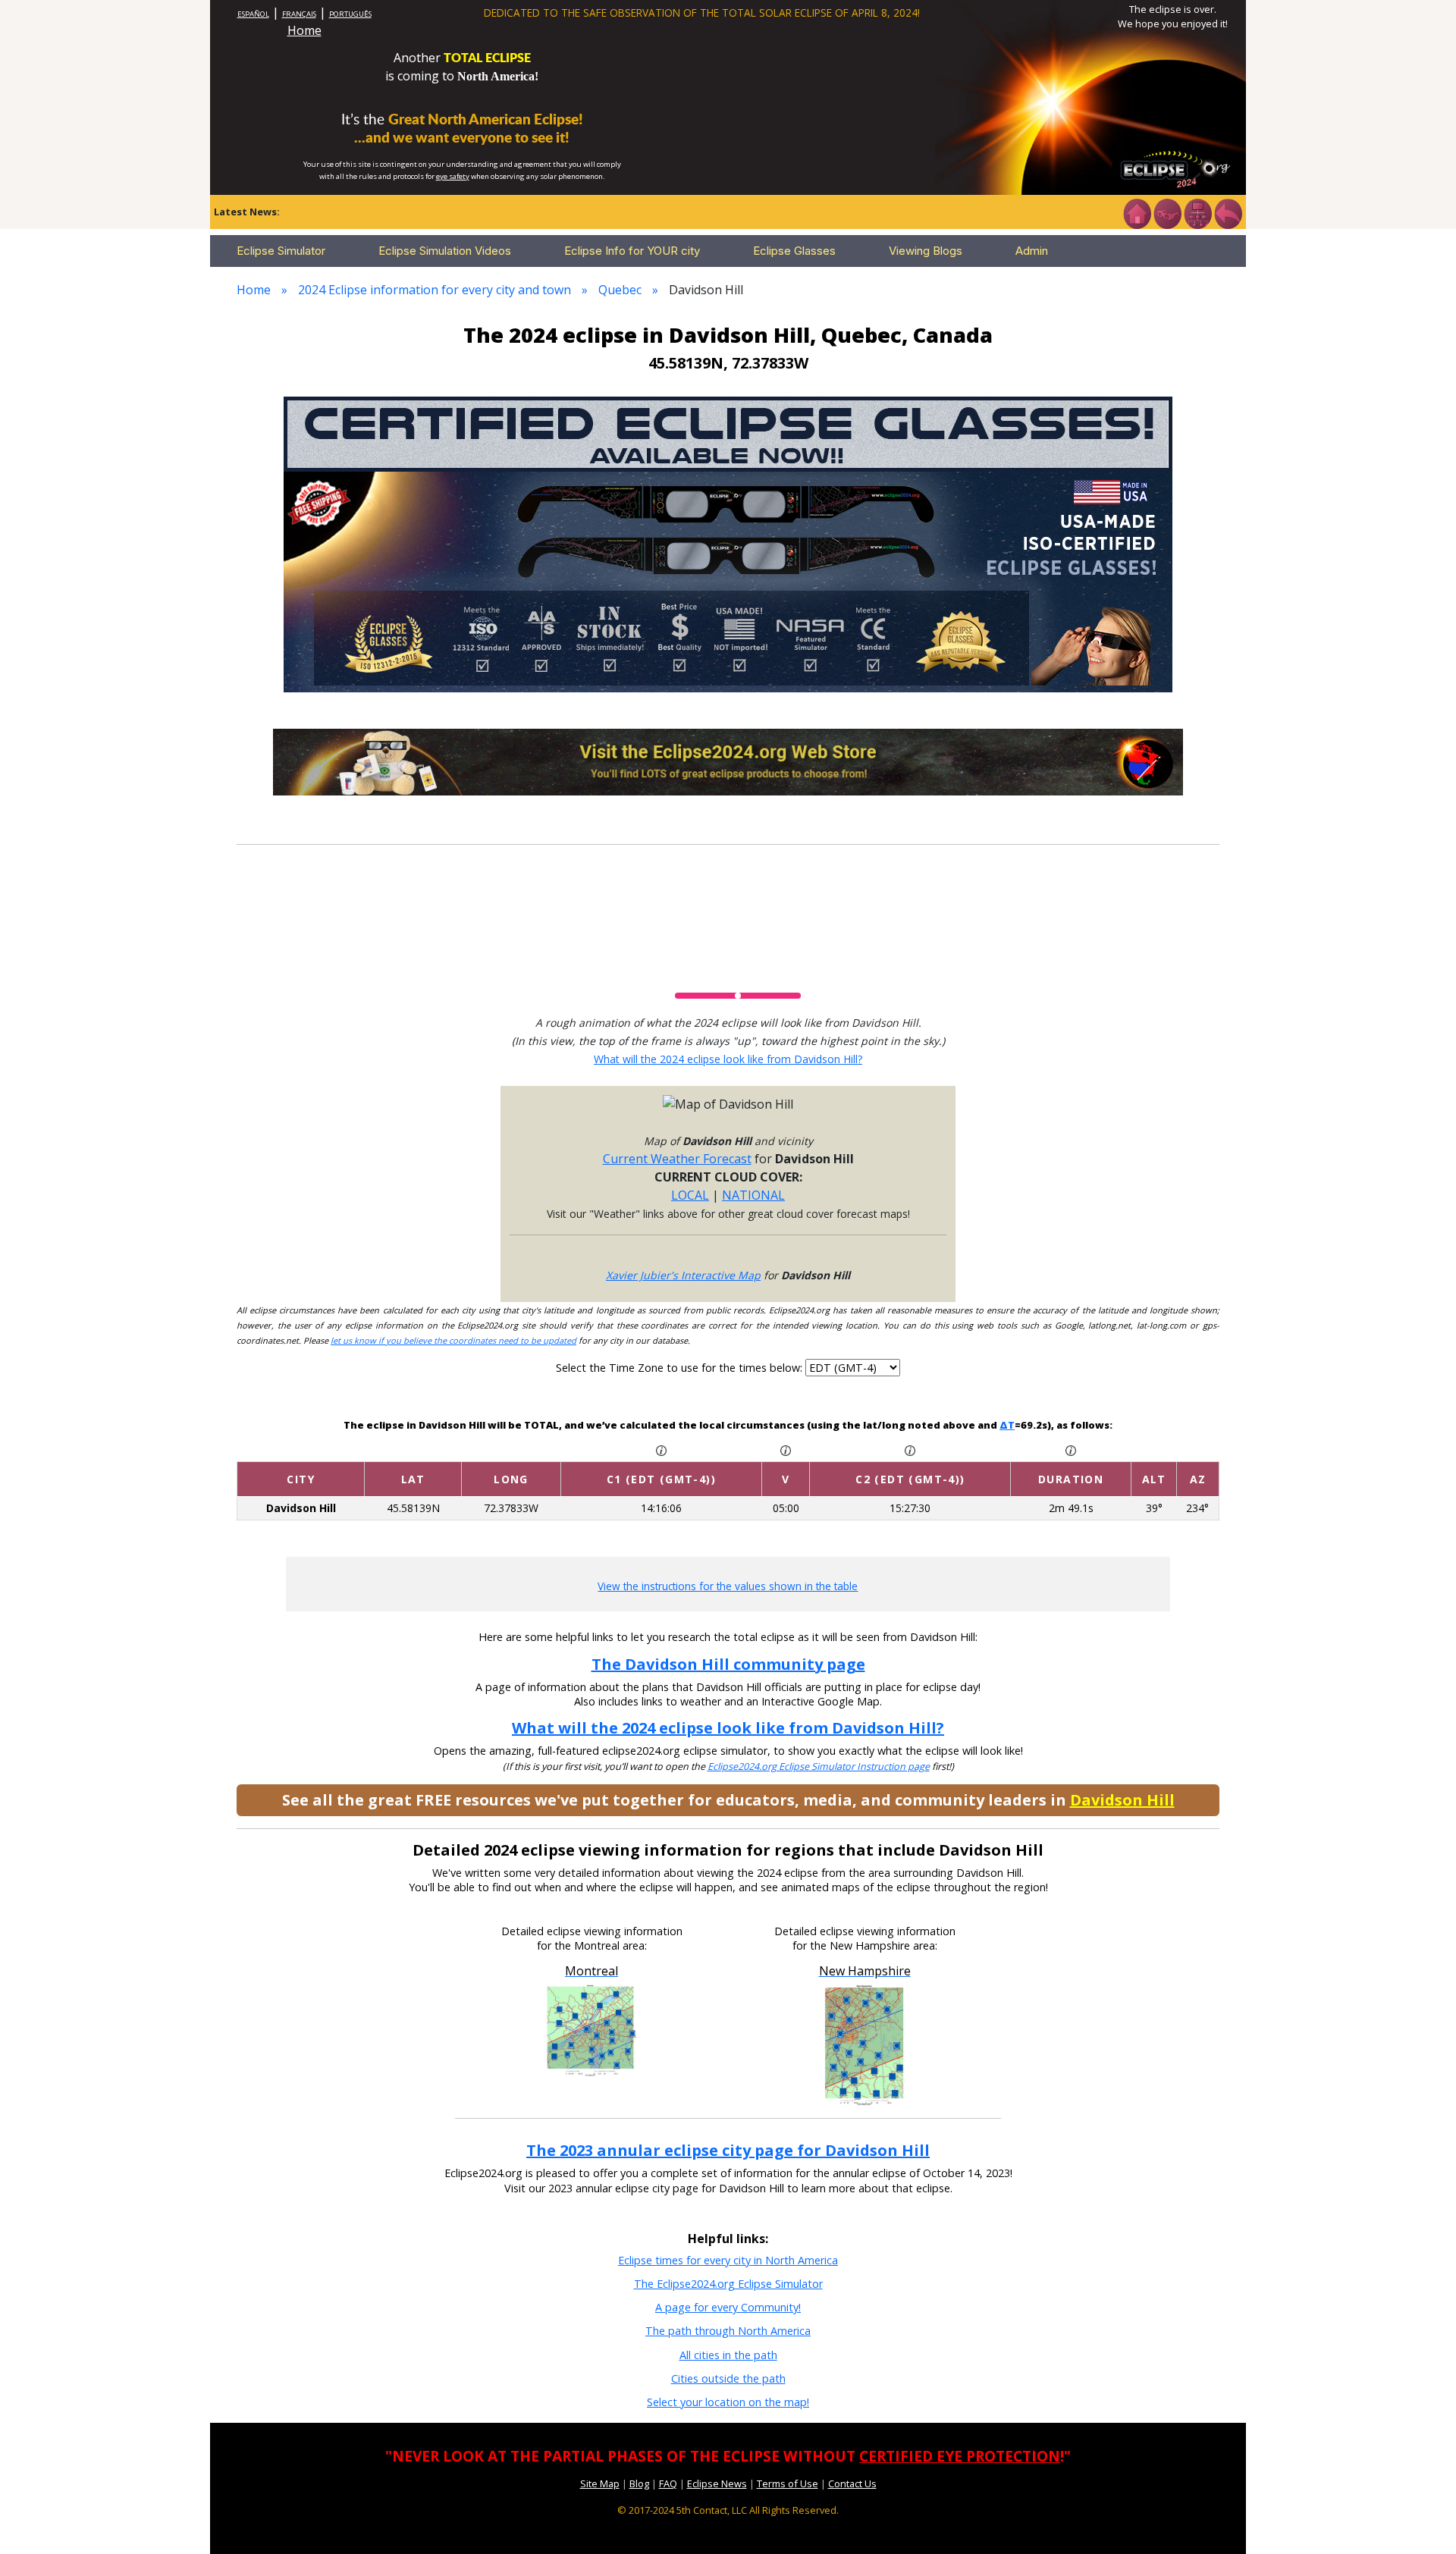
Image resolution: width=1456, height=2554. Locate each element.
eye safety (453, 176)
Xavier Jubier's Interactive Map (683, 1275)
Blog (639, 2483)
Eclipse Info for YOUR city (632, 251)
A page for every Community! (728, 2307)
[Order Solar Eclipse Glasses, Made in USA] (728, 543)
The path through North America (728, 2331)
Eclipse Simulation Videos (445, 251)
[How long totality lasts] (1071, 1449)
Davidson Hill (1122, 1800)
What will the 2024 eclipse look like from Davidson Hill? (728, 1059)
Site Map (600, 2483)
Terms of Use (788, 2483)
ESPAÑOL (253, 14)
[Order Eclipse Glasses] (1167, 212)
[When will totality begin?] (910, 1449)
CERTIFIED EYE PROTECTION (960, 2456)
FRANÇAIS (299, 14)
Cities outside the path (728, 2378)
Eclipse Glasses (794, 251)
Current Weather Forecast (677, 1159)
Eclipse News (717, 2483)
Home (304, 30)
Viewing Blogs (926, 251)
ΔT (1007, 1425)
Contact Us (852, 2483)
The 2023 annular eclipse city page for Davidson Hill (728, 2150)
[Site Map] (1197, 212)
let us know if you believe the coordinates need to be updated (453, 1340)
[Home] (1137, 212)
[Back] (1228, 212)
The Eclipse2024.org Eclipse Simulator (728, 2284)
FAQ (668, 2483)
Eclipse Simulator (281, 251)
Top (1423, 2519)
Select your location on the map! (728, 2402)
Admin (1032, 251)
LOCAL (690, 1195)
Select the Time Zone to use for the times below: (681, 1368)
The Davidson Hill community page (728, 1664)
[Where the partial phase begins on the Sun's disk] (786, 1449)
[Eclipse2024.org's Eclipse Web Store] (728, 761)
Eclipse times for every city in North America (728, 2260)
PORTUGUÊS (350, 14)
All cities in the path (728, 2355)
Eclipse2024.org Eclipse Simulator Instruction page (819, 1766)
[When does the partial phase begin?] (661, 1449)
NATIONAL (753, 1195)
